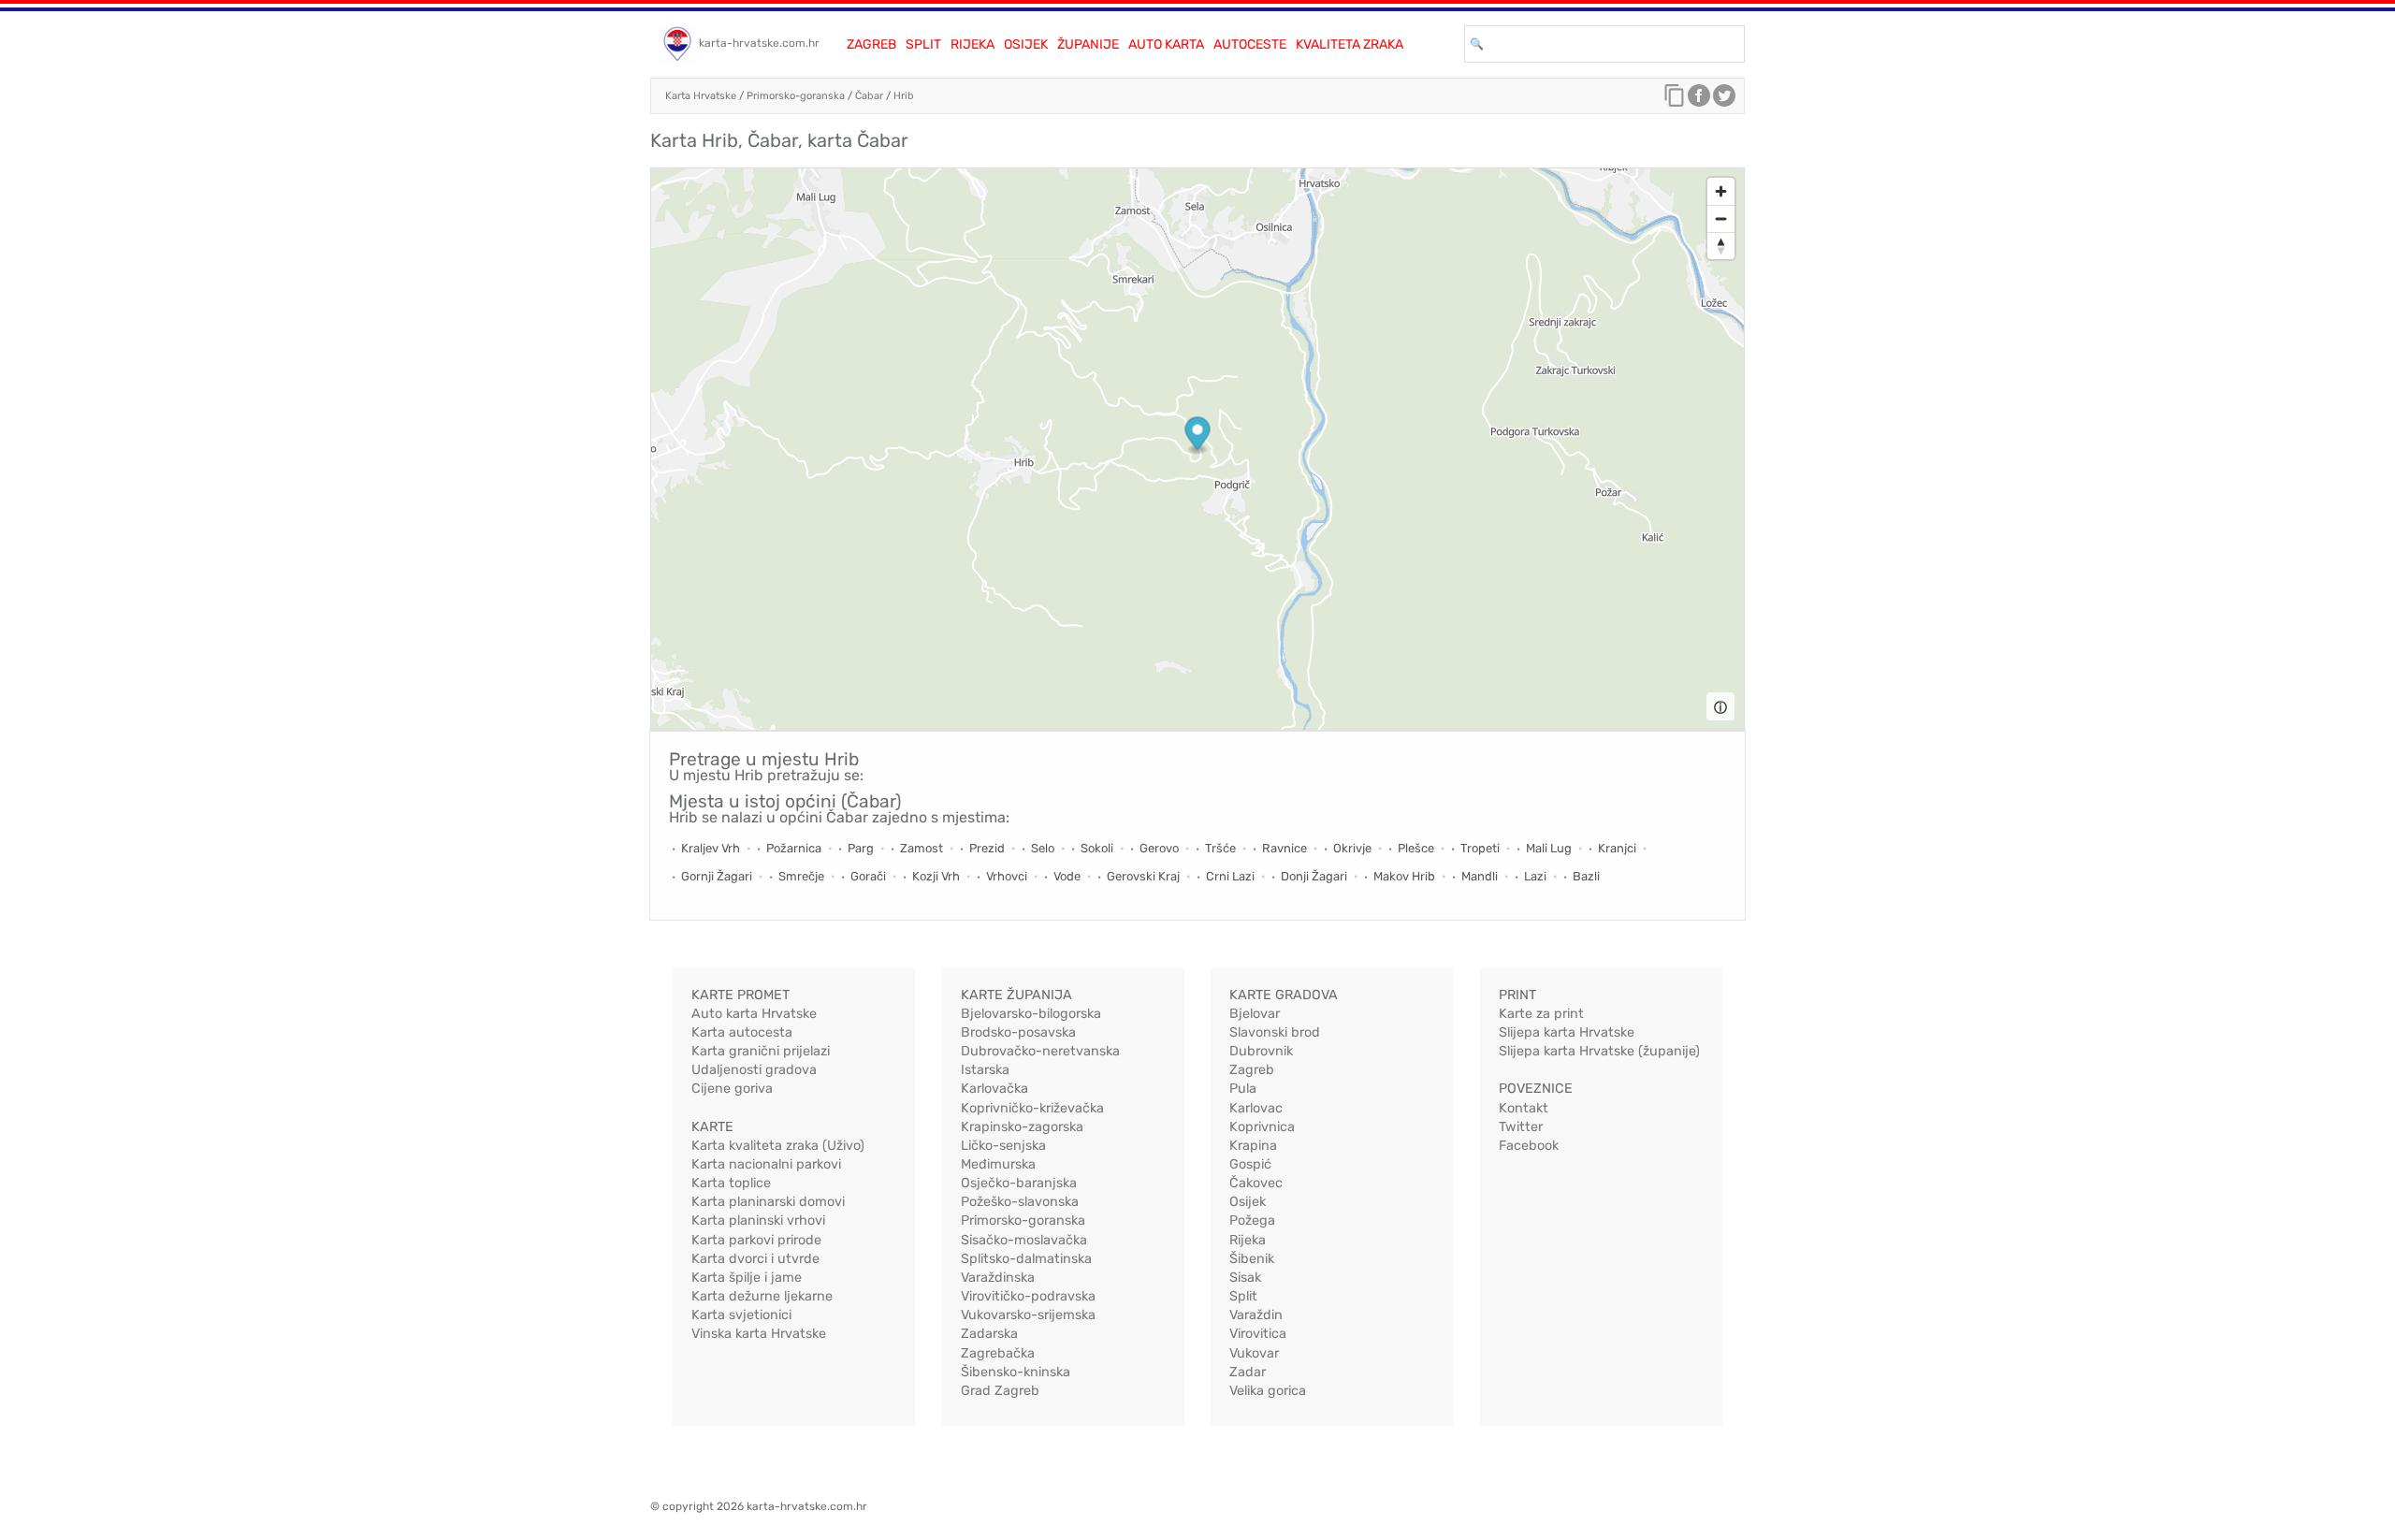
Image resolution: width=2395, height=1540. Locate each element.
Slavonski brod (1275, 1032)
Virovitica (1258, 1334)
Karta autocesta (742, 1032)
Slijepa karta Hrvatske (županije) (1599, 1051)
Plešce (1416, 848)
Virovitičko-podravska (1028, 1296)
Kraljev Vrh (711, 848)
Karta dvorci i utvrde (755, 1259)
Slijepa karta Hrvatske (1567, 1032)
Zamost (922, 848)
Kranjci (1617, 848)
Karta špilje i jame (747, 1278)
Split (923, 44)
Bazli (1586, 876)
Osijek (1026, 44)
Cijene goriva (732, 1089)
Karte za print (1541, 1014)
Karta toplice (731, 1183)
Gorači (868, 876)
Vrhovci (1007, 876)
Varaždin (1256, 1315)
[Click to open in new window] (1699, 100)
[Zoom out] (1721, 218)
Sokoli (1097, 848)
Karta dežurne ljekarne (762, 1296)
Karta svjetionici (741, 1315)
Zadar (1248, 1372)
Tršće (1220, 848)
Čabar (869, 96)
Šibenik (1252, 1259)
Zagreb (871, 44)
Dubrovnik (1261, 1051)
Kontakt (1524, 1108)
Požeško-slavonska (1020, 1202)
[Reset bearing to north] (1721, 246)
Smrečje (801, 876)
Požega (1252, 1220)
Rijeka (973, 44)
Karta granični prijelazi (761, 1051)
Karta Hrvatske (701, 96)
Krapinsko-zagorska (1022, 1127)
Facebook (1529, 1146)
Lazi (1535, 876)
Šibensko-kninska (1016, 1372)
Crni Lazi (1230, 876)
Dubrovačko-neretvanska (1040, 1051)
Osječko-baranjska (1019, 1183)
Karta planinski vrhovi (758, 1220)
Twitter (1521, 1127)
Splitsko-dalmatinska (1026, 1259)
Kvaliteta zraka (1350, 44)
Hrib (904, 96)
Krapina (1253, 1146)
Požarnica (794, 848)
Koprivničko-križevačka (1032, 1108)
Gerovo (1159, 848)
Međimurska (998, 1164)
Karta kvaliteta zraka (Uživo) (778, 1146)
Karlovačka (994, 1089)
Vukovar (1254, 1353)
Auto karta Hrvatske (754, 1014)
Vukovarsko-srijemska (1028, 1315)
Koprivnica (1262, 1127)
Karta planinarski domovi (768, 1202)
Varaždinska (998, 1278)
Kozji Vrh (936, 876)
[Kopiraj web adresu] (1675, 100)
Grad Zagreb (1000, 1391)
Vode (1067, 876)
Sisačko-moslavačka (1024, 1240)
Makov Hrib (1404, 876)
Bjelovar (1255, 1014)
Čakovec (1256, 1183)
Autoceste (1250, 44)
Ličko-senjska (1003, 1146)
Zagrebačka (998, 1353)
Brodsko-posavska (1018, 1032)
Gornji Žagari (717, 876)
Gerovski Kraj (1143, 876)
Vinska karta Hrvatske (759, 1334)
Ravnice (1285, 848)
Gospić (1250, 1164)
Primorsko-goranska (796, 96)
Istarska (985, 1070)
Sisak (1245, 1278)
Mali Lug (1549, 848)
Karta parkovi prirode (756, 1240)
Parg (861, 848)
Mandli (1480, 876)
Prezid (987, 848)
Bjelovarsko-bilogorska (1031, 1014)
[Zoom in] (1721, 191)
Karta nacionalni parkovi (766, 1164)
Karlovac (1256, 1108)
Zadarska (989, 1334)
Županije (1088, 44)
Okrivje (1352, 848)
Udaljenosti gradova (754, 1070)
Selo (1043, 848)
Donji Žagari (1314, 876)
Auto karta (1166, 44)
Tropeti (1480, 848)
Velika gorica (1268, 1391)
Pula (1243, 1089)
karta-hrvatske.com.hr (759, 43)
